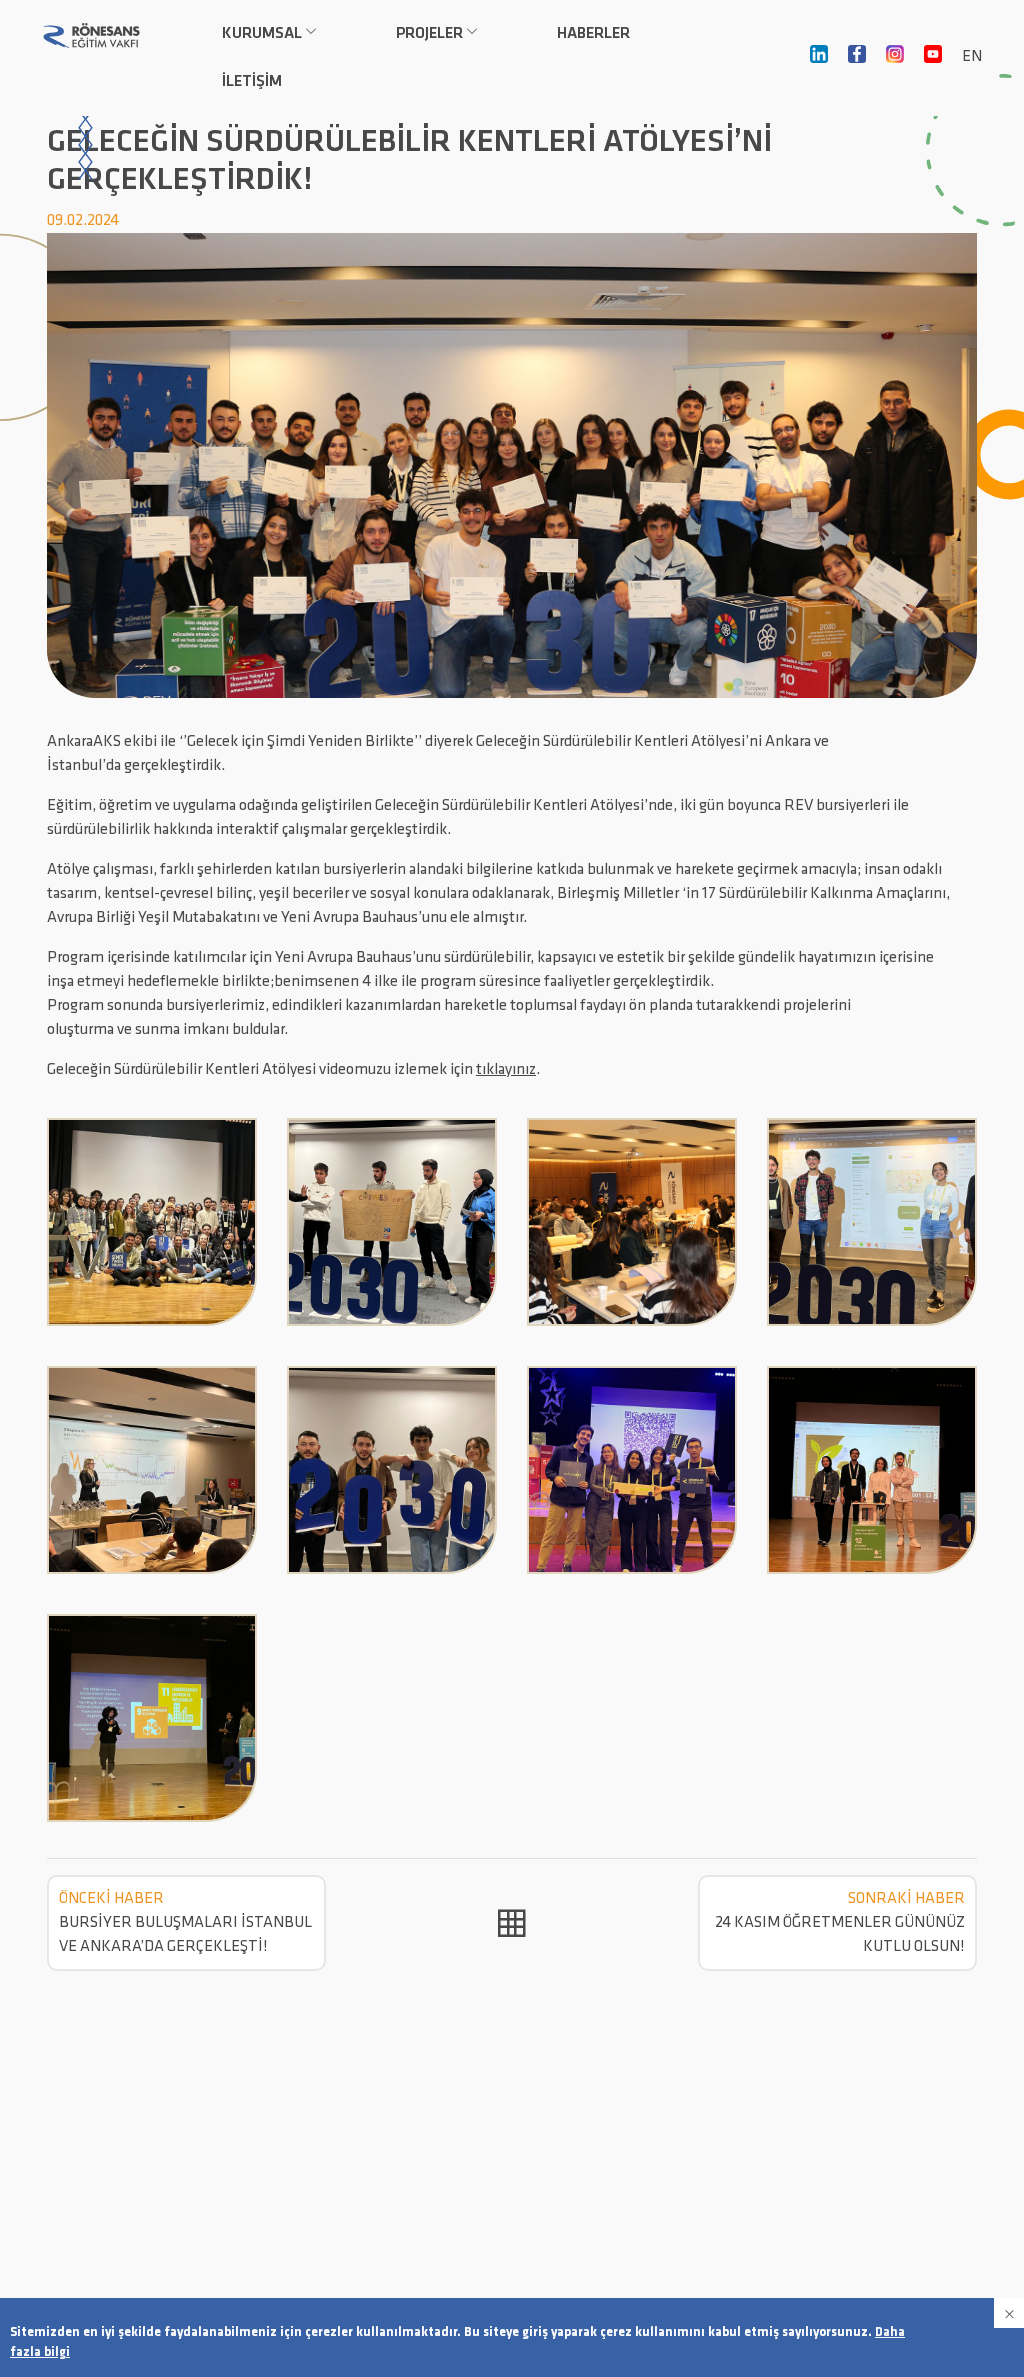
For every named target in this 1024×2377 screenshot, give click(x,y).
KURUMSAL (262, 34)
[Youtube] (933, 58)
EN (972, 57)
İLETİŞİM (252, 82)
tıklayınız (506, 1070)
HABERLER (593, 34)
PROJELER (429, 34)
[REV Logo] (91, 35)
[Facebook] (857, 58)
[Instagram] (895, 58)
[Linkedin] (819, 58)
